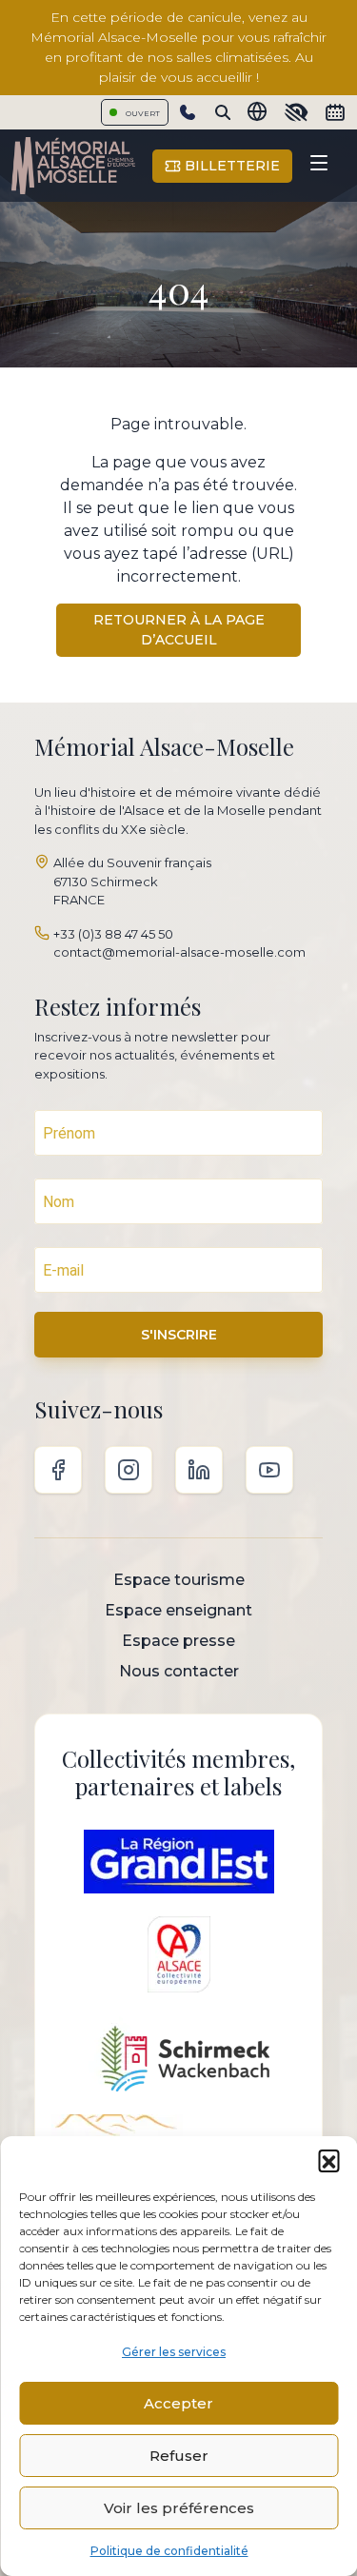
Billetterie (230, 166)
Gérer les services (174, 2352)
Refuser (179, 2456)
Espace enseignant (178, 1610)
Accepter (178, 2403)
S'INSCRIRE (179, 1335)
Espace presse (178, 1641)
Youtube (269, 1470)
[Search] (223, 112)
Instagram (129, 1470)
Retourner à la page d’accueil (179, 630)
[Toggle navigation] (319, 166)
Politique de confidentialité (169, 2551)
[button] (328, 2160)
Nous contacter (179, 1671)
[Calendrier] (335, 112)
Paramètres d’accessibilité (296, 112)
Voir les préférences (179, 2508)
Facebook (58, 1470)
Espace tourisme (179, 1580)
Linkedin (199, 1470)
